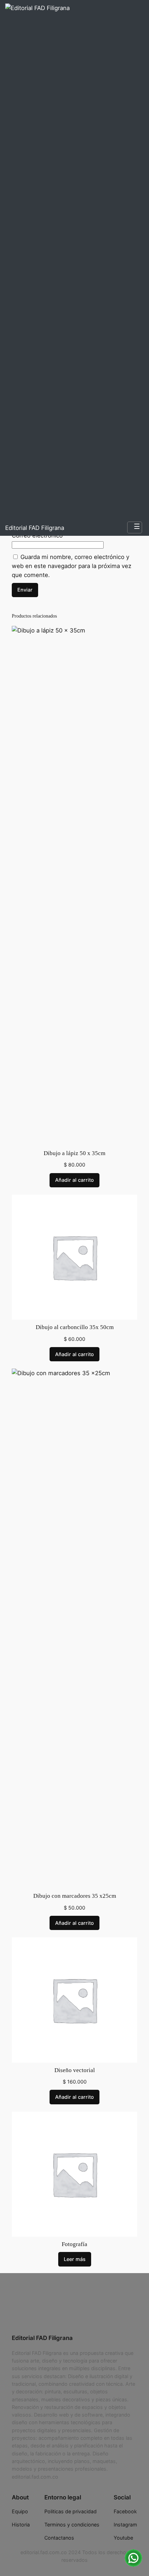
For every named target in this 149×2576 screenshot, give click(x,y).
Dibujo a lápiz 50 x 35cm (74, 1153)
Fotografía (74, 2244)
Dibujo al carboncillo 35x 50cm (75, 1327)
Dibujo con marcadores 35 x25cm (75, 1896)
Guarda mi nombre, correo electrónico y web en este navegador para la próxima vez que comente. (72, 566)
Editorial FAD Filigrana (35, 528)
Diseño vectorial (75, 2070)
